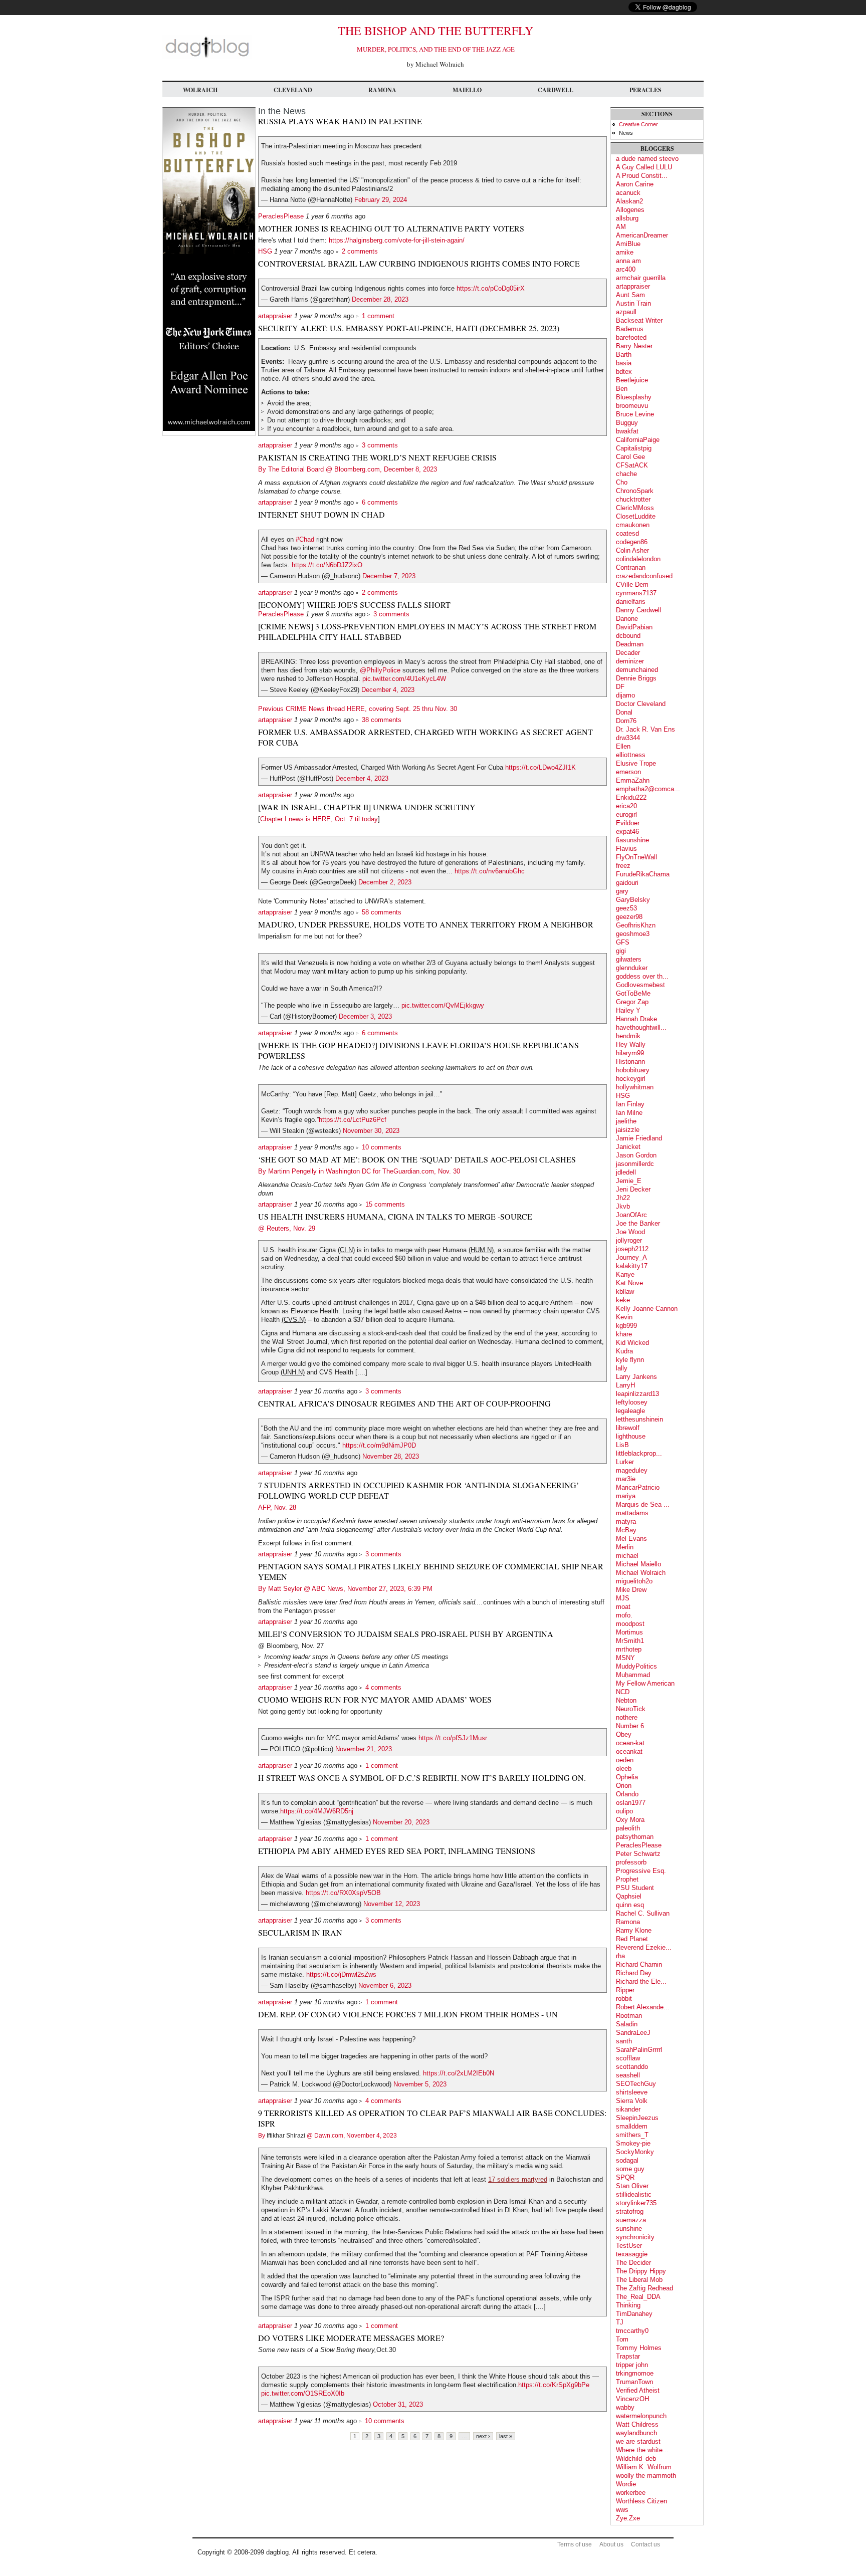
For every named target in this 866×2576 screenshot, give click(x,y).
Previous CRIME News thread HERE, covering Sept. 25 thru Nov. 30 (358, 709)
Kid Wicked (632, 1343)
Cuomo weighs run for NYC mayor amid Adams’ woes (375, 1699)
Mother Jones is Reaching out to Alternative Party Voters (391, 228)
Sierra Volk (632, 2101)
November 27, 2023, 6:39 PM (390, 1589)
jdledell (626, 1172)
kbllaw (625, 1292)
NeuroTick (631, 1709)
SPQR (625, 2177)
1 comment (378, 316)
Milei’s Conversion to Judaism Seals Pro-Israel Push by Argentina (406, 1634)
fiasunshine (632, 840)
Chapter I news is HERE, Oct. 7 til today (319, 819)
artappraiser (275, 316)
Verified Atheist (638, 2390)
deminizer (630, 661)
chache (626, 474)
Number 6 (630, 1726)
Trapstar (628, 2356)
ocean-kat (630, 1743)
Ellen (623, 746)
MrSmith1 (630, 1641)
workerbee (631, 2493)
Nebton (626, 1700)
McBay (626, 1530)
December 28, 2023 (380, 299)
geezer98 (629, 917)
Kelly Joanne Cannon (647, 1309)
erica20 (626, 806)
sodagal (627, 2160)
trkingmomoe (635, 2373)
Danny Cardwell (638, 610)
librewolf (628, 1428)
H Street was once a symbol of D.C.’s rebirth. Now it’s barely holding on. (422, 1778)
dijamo (625, 695)
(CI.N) (346, 1250)
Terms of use (575, 2544)
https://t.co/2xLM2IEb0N (459, 2073)
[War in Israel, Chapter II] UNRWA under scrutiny (367, 807)
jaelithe (626, 1121)
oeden (625, 1760)
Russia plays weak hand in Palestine (340, 121)
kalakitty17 (632, 1266)
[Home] (207, 57)
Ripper (625, 1990)
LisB (622, 1445)
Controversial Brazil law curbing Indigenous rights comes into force (419, 263)
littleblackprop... (639, 1453)
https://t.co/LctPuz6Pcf (353, 1120)
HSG (265, 251)
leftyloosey (632, 1402)
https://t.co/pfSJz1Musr (453, 1738)
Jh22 (623, 1198)
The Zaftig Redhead (644, 2288)
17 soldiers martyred (518, 2179)
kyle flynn (630, 1360)
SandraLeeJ (633, 2033)
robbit (624, 1999)
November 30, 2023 (371, 1131)
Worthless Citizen (641, 2501)
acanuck (628, 193)
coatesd (627, 533)
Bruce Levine (635, 414)
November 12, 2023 (392, 1904)
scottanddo (632, 2067)
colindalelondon (638, 559)
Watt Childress (637, 2424)
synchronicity (635, 2237)
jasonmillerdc (635, 1164)
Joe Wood (630, 1232)
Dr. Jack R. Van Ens (645, 729)
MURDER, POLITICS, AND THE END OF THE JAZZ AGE (436, 49)
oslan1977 (631, 1803)
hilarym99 (630, 1053)
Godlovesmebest (640, 985)
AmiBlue (628, 244)
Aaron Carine (635, 184)
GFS (623, 942)
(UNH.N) (293, 1372)
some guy (630, 2169)
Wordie (626, 2484)
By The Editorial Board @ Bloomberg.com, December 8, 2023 (348, 469)
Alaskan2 (629, 201)
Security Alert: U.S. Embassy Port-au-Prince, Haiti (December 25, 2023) (409, 328)
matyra (626, 1521)
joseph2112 (632, 1249)
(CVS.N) (294, 1320)
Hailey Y (628, 1010)
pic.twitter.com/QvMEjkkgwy (443, 1005)
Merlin (625, 1547)
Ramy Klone (634, 1930)
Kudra (624, 1351)
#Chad (305, 539)
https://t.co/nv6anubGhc (490, 871)
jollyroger (629, 1240)
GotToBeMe (633, 993)
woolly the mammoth (646, 2476)
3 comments (380, 445)
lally (622, 1368)
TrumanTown (634, 2382)
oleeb (624, 1769)
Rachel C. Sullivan (643, 1913)
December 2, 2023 (385, 882)
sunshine (629, 2229)
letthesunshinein (639, 1419)
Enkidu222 (631, 797)
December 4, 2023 (388, 690)
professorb (631, 1862)
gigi (621, 951)
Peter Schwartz (638, 1854)
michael (627, 1556)
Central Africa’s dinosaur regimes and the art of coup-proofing (404, 1403)
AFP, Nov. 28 (277, 1507)
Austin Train (633, 303)
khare (624, 1334)
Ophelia (627, 1777)
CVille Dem (632, 584)
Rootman (629, 2016)
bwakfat (627, 431)
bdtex (624, 372)
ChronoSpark (635, 491)
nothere (627, 1717)
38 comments (382, 720)
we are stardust (638, 2441)
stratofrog (630, 2211)
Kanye (625, 1274)
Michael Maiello (638, 1564)
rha (620, 1956)
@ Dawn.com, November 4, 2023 (351, 2136)
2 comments (360, 251)
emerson (628, 772)
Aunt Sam (630, 295)
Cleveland (293, 90)
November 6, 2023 (385, 1985)
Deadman (630, 644)
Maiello (467, 90)
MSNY (625, 1658)
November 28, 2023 (391, 1456)
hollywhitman (635, 1087)
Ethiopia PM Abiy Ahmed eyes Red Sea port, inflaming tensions (397, 1851)
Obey (624, 1734)
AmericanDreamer (642, 235)
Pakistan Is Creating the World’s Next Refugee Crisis (377, 457)
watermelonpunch (641, 2416)
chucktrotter (633, 499)
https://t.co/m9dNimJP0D (379, 1445)
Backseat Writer (639, 320)
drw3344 (628, 738)
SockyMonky (635, 2152)
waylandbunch (636, 2433)
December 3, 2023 (365, 1016)
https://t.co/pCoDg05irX (491, 288)
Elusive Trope (636, 763)
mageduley (632, 1470)
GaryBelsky (633, 900)
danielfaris (631, 602)
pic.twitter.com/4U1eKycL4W (404, 679)
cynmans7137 (636, 593)
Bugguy (627, 423)
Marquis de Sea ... (643, 1504)
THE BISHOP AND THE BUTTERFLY (436, 31)
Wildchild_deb (636, 2458)
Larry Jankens (636, 1377)
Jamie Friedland (639, 1138)
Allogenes (630, 210)
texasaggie (632, 2254)
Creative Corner (638, 124)
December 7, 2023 (389, 576)
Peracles (645, 90)
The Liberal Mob (639, 2280)
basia (624, 363)
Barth (624, 355)
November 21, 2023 (364, 1749)
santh (624, 2041)
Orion (624, 1786)
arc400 (626, 269)
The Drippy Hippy (641, 2271)
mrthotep (629, 1649)
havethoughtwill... (641, 1027)
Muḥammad (633, 1675)
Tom (622, 2339)
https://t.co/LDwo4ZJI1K (540, 767)
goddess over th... (642, 976)
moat (623, 1607)
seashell (628, 2075)
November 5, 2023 (420, 2084)
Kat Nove (629, 1283)
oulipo (624, 1811)
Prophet (627, 1879)
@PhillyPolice (380, 670)
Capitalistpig (634, 448)
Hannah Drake (636, 1019)
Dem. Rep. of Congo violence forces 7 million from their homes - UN (408, 2014)
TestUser (629, 2246)
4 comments (383, 1687)
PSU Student (635, 1888)
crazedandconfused (644, 576)
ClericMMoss (635, 508)
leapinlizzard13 (637, 1394)
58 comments (382, 912)
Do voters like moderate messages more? (351, 2338)
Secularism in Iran (300, 1932)
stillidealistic (634, 2194)
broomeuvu (632, 406)
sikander (628, 2109)
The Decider (633, 2263)
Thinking (628, 2305)
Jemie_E (629, 1181)
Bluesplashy (634, 397)
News (626, 133)
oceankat (629, 1751)
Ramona (382, 90)
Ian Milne (629, 1113)
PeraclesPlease (281, 216)
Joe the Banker (638, 1223)
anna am (628, 261)
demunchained (637, 670)
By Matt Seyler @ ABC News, (303, 1589)
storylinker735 (636, 2203)
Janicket (628, 1147)
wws (622, 2510)
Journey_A (631, 1257)
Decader (628, 653)
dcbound (628, 636)
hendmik (628, 1036)
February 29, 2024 (381, 200)
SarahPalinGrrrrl (639, 2050)
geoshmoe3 (633, 934)
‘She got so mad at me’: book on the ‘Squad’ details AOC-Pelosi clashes (417, 1159)
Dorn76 (626, 721)
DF (620, 687)
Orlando (627, 1794)
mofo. (624, 1615)
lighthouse (631, 1436)
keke (623, 1300)
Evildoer (628, 823)
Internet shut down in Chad (321, 514)
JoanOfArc (631, 1215)
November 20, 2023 (401, 1822)
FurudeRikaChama (643, 874)
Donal (624, 712)
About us (611, 2544)
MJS (623, 1598)
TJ (620, 2322)
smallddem (632, 2126)
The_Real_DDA (638, 2297)
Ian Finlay (630, 1104)
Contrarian (631, 567)
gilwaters (629, 959)
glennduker (632, 968)
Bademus (630, 329)
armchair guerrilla (641, 278)
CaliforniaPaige (638, 440)
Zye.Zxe (628, 2518)
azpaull (626, 312)
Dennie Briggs (636, 678)
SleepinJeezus (637, 2118)
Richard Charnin (639, 1964)
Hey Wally (631, 1044)
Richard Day (634, 1973)
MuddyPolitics (636, 1666)
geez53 (626, 908)
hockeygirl (631, 1079)
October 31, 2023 (398, 2404)
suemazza (631, 2220)
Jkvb (623, 1206)
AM (621, 227)
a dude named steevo (647, 159)
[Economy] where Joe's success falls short (354, 605)
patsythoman (635, 1837)
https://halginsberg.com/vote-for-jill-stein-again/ (397, 240)
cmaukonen (633, 525)
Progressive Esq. (641, 1871)
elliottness (631, 755)
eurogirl (626, 814)
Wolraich (200, 90)
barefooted (631, 337)
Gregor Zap (632, 1002)
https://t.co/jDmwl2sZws (341, 1974)
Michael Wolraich (641, 1573)
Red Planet (632, 1939)
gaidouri (627, 883)
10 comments (382, 1147)
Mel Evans (631, 1539)
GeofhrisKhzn (636, 925)
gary (622, 891)
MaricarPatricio (638, 1487)
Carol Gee (630, 457)
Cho (622, 482)
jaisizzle (628, 1130)
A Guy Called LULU (644, 167)
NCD (623, 1692)
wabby (625, 2407)
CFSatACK (632, 465)
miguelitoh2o (634, 1581)
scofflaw (628, 2058)
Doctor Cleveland (641, 704)
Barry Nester (634, 346)
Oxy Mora (630, 1820)
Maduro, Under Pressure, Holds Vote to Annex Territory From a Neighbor (426, 924)
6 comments (380, 502)
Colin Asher (632, 550)
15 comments (385, 1204)
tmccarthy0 (632, 2331)
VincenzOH (632, 2399)
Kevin (624, 1317)
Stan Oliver (632, 2186)
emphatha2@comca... (648, 789)
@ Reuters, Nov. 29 (287, 1228)
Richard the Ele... (641, 1981)
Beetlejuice (632, 380)
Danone (627, 619)
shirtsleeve (632, 2092)
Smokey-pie (633, 2143)
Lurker (625, 1462)
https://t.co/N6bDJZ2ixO (327, 565)
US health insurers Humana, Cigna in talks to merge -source (395, 1216)
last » (506, 2436)
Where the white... (642, 2450)
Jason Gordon (636, 1155)
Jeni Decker (633, 1189)
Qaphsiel (629, 1896)
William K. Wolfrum (644, 2467)
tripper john (632, 2365)
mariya (626, 1496)
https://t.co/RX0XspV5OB (343, 1893)
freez (623, 866)
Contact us (645, 2544)
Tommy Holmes (639, 2348)
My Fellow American (645, 1683)
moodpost (630, 1624)
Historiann (630, 1062)
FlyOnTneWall (636, 857)
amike (625, 252)
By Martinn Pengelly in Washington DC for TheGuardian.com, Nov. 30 (359, 1171)
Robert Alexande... (643, 2007)
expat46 (627, 832)
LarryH (625, 1385)
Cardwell (556, 90)
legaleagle (630, 1411)
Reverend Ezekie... (644, 1947)
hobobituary (633, 1070)
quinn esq (630, 1905)
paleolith (628, 1828)
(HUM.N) (481, 1250)
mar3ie (626, 1479)
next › (483, 2436)
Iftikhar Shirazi (286, 2136)
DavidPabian (634, 627)
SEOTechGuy (636, 2084)
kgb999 (626, 1326)
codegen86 (632, 542)
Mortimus (629, 1632)
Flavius (626, 849)
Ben (622, 389)
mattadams (632, 1513)
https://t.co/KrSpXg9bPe (554, 2385)
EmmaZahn (633, 780)
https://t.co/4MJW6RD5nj (317, 1811)
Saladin (627, 2024)
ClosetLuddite (636, 516)
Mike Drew (631, 1590)
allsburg (627, 218)
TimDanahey (634, 2314)
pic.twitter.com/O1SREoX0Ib (303, 2393)
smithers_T (632, 2135)
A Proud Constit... (642, 176)
